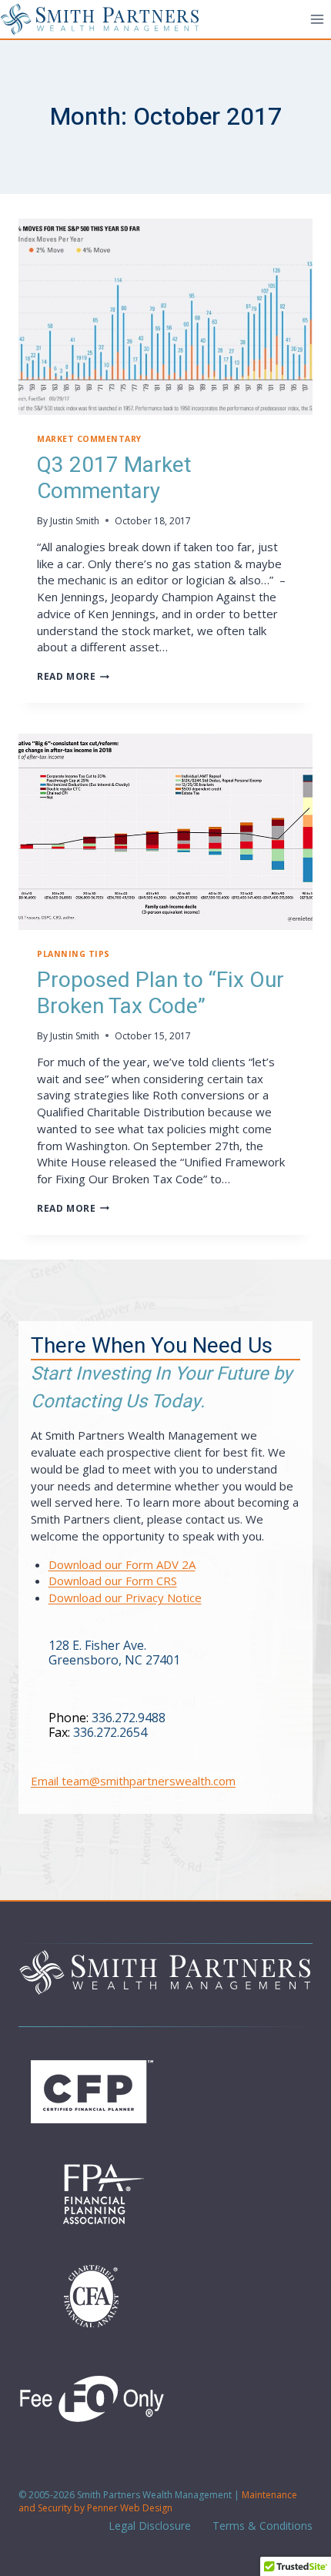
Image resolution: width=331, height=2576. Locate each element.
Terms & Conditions (261, 2526)
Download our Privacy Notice (125, 1597)
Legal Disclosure (148, 2526)
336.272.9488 (129, 1718)
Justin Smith (75, 521)
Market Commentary (89, 439)
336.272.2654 (110, 1732)
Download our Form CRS (113, 1581)
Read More (73, 676)
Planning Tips (74, 954)
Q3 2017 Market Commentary (114, 478)
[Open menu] (317, 19)
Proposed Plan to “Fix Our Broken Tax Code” (160, 994)
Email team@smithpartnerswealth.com (133, 1781)
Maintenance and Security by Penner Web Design (158, 2501)
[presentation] (165, 317)
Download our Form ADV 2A (122, 1564)
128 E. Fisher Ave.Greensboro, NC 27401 (114, 1653)
